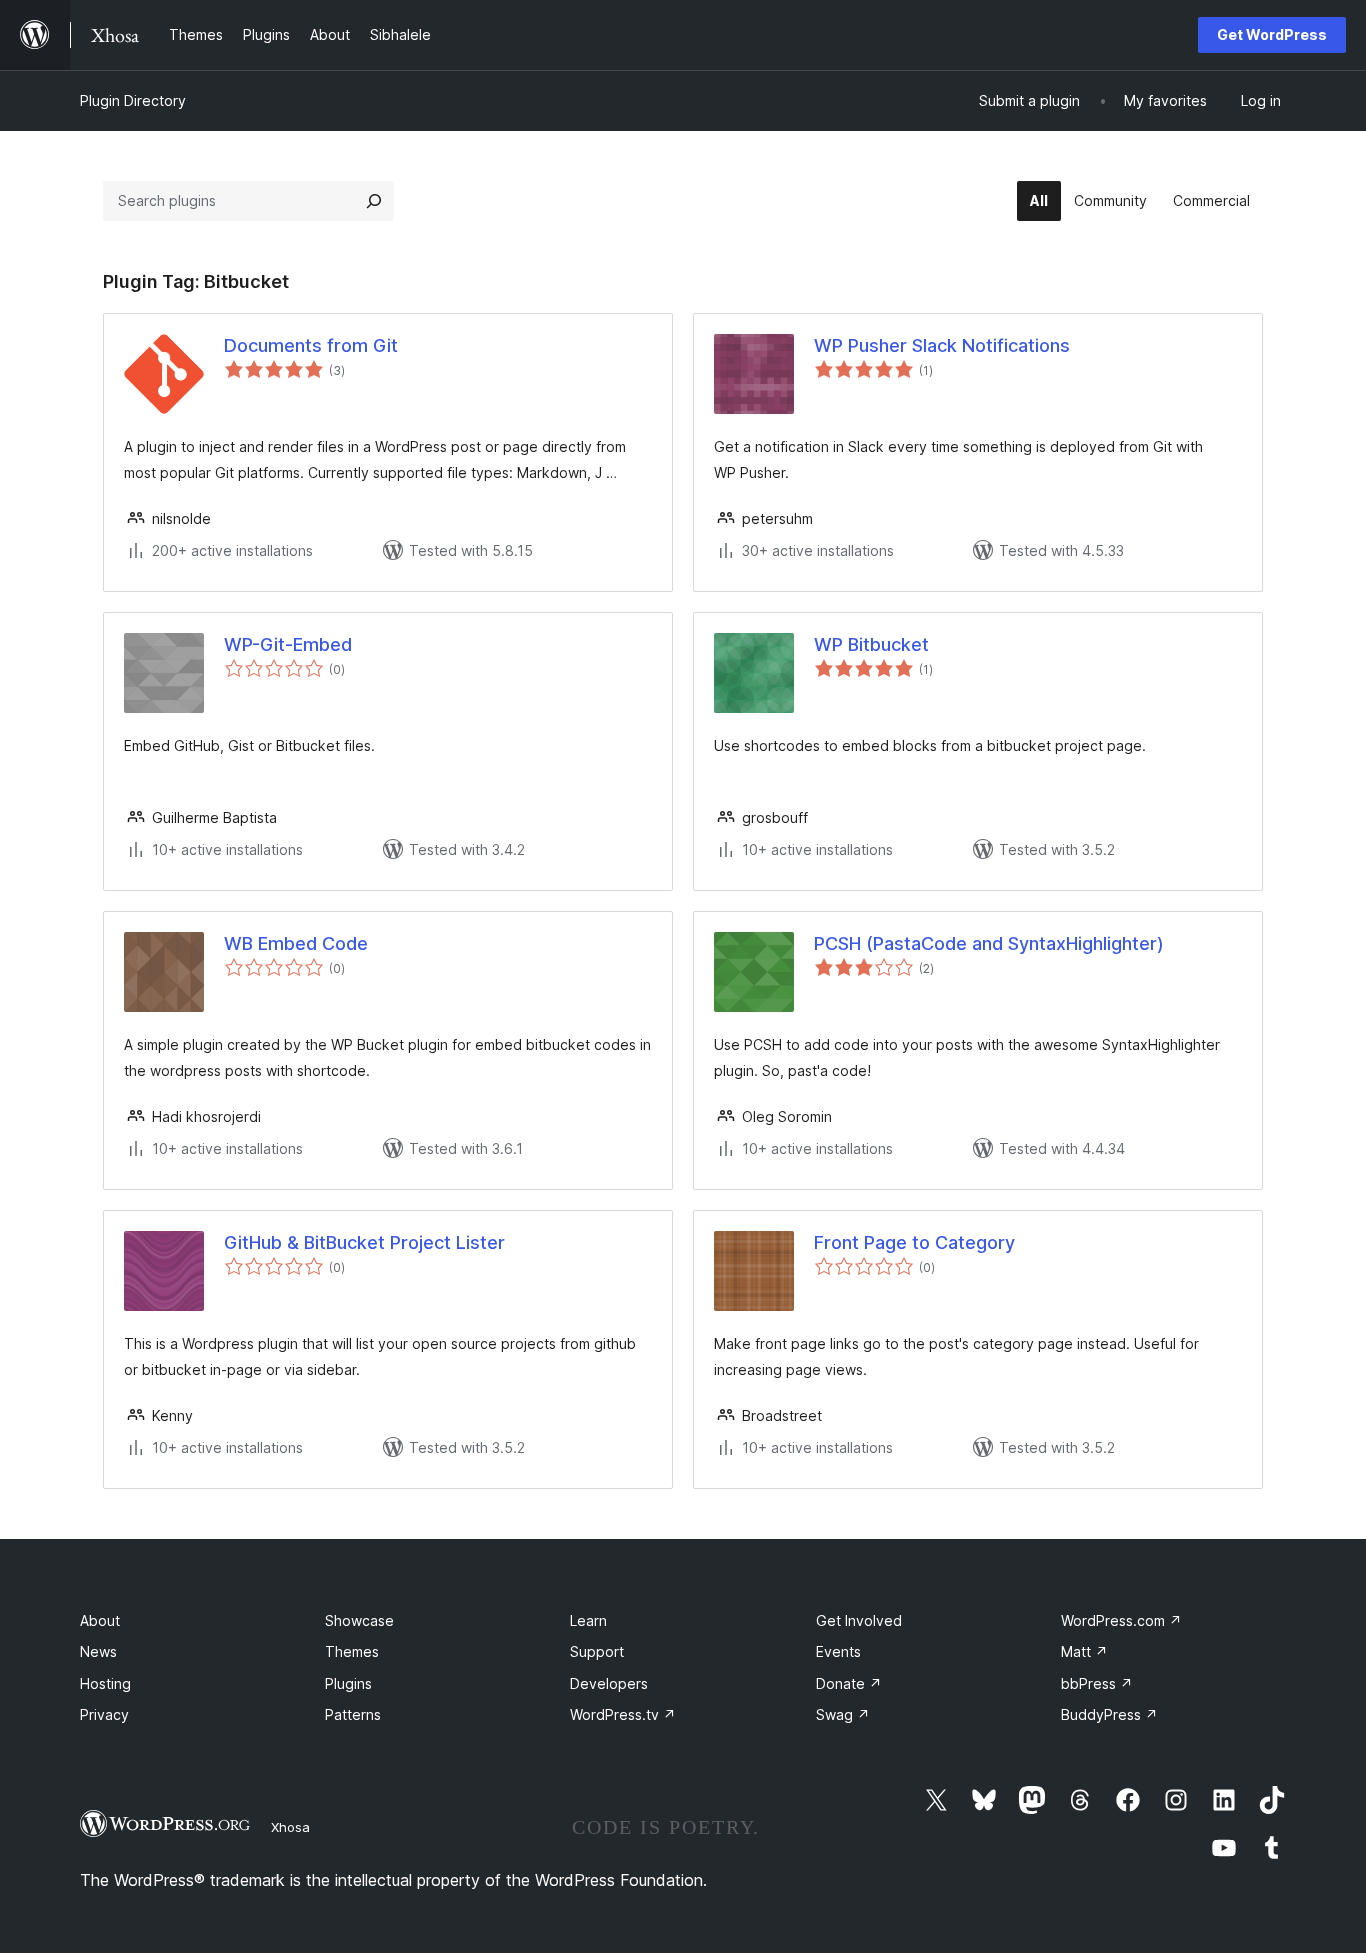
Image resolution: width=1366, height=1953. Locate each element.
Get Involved (859, 1620)
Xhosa (290, 1827)
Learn (588, 1620)
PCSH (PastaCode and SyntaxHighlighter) (989, 943)
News (98, 1651)
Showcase (359, 1620)
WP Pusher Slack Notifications (942, 345)
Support (597, 1651)
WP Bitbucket (871, 644)
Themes (352, 1651)
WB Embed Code (296, 943)
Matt (1084, 1651)
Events (838, 1651)
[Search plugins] (374, 201)
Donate (849, 1683)
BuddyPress (1109, 1714)
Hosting (105, 1683)
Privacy (104, 1714)
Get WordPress (1272, 34)
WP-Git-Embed (288, 644)
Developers (609, 1683)
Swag (843, 1714)
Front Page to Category (914, 1242)
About (100, 1620)
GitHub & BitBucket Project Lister (364, 1242)
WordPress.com (1121, 1620)
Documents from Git (311, 345)
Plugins (348, 1683)
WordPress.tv (623, 1714)
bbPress (1097, 1683)
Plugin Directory (133, 100)
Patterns (353, 1714)
